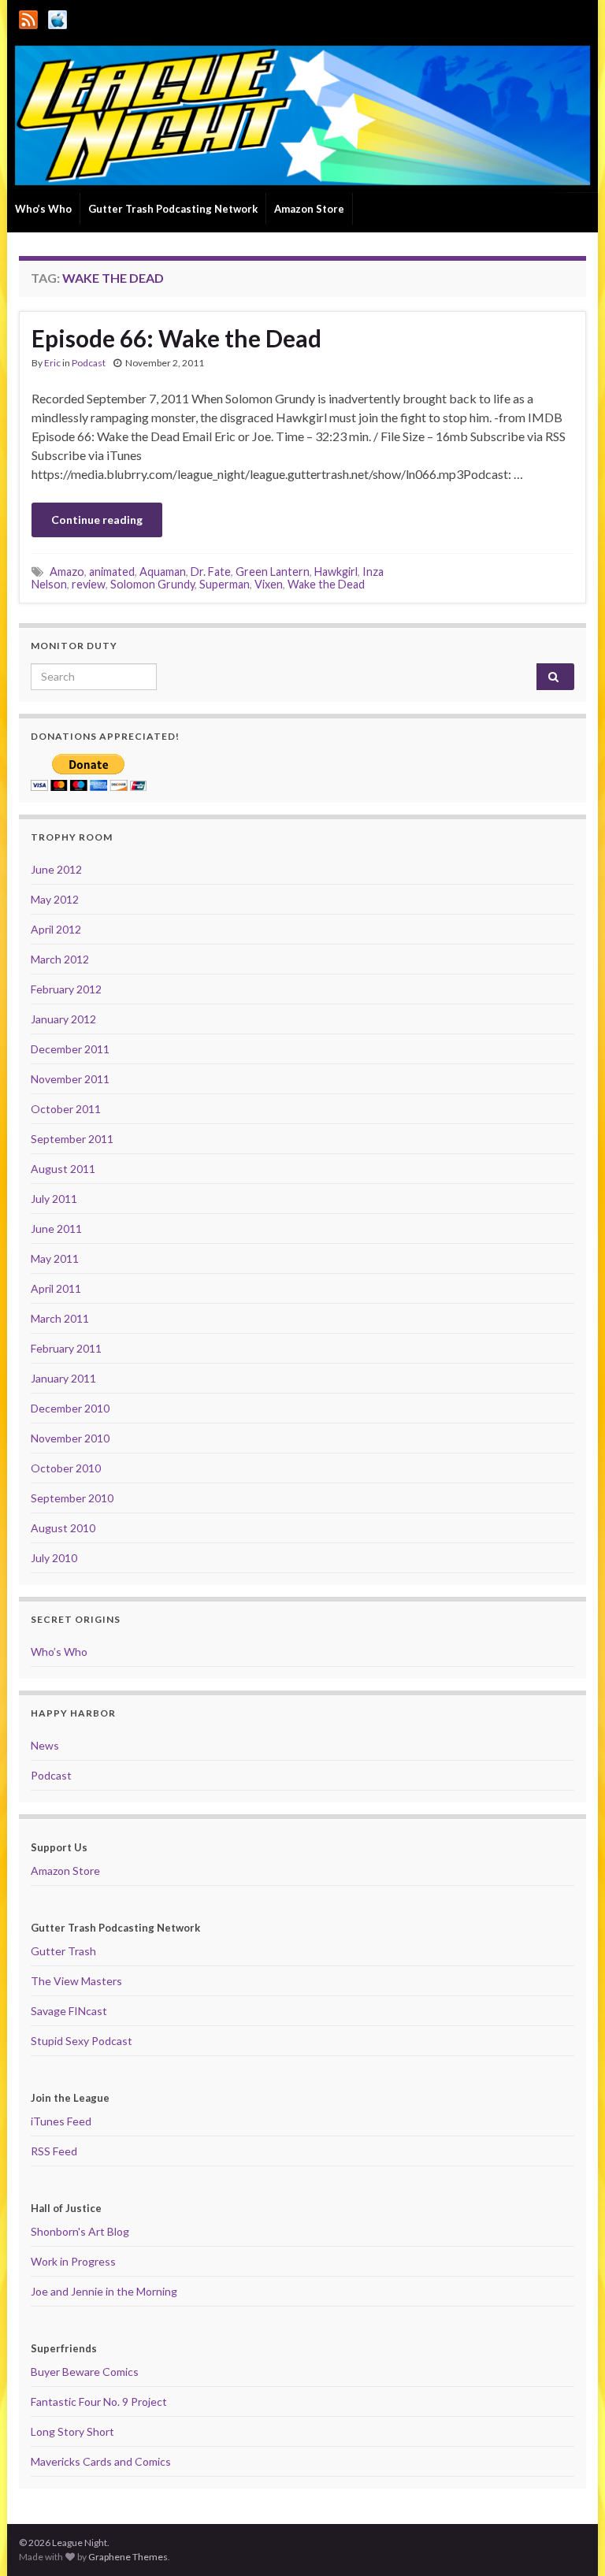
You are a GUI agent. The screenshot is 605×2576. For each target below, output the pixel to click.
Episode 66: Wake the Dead (176, 338)
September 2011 (72, 1139)
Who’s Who (43, 209)
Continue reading (97, 520)
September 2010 (72, 1498)
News (45, 1745)
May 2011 (55, 1258)
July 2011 (54, 1199)
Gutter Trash (63, 1951)
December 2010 (70, 1408)
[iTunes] (58, 17)
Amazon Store (309, 209)
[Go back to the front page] (302, 115)
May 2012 (55, 899)
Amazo (67, 572)
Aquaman (163, 572)
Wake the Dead (326, 584)
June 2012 (56, 869)
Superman (225, 584)
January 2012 (63, 1019)
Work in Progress (73, 2261)
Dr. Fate (211, 572)
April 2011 (56, 1288)
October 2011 (66, 1109)
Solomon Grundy (152, 584)
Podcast (89, 363)
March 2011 (60, 1318)
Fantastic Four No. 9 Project (99, 2402)
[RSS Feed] (28, 17)
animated (112, 572)
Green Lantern (273, 572)
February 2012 (66, 989)
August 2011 (63, 1169)
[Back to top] (570, 2541)
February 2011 (66, 1348)
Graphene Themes (128, 2557)
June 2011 (56, 1229)
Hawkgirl (336, 572)
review (89, 584)
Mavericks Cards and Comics (101, 2461)
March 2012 (60, 959)
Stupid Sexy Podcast (82, 2041)
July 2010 (54, 1558)
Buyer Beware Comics (85, 2372)
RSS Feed (54, 2151)
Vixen (269, 584)
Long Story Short (72, 2431)
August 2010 (63, 1528)
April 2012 (56, 929)
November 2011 (70, 1079)
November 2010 (70, 1438)
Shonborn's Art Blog (80, 2231)
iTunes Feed (61, 2121)
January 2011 (63, 1378)
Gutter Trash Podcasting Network (173, 209)
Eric (52, 363)
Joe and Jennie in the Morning (104, 2291)
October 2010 (66, 1468)
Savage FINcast (69, 2011)
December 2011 (70, 1049)
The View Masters (76, 1981)
